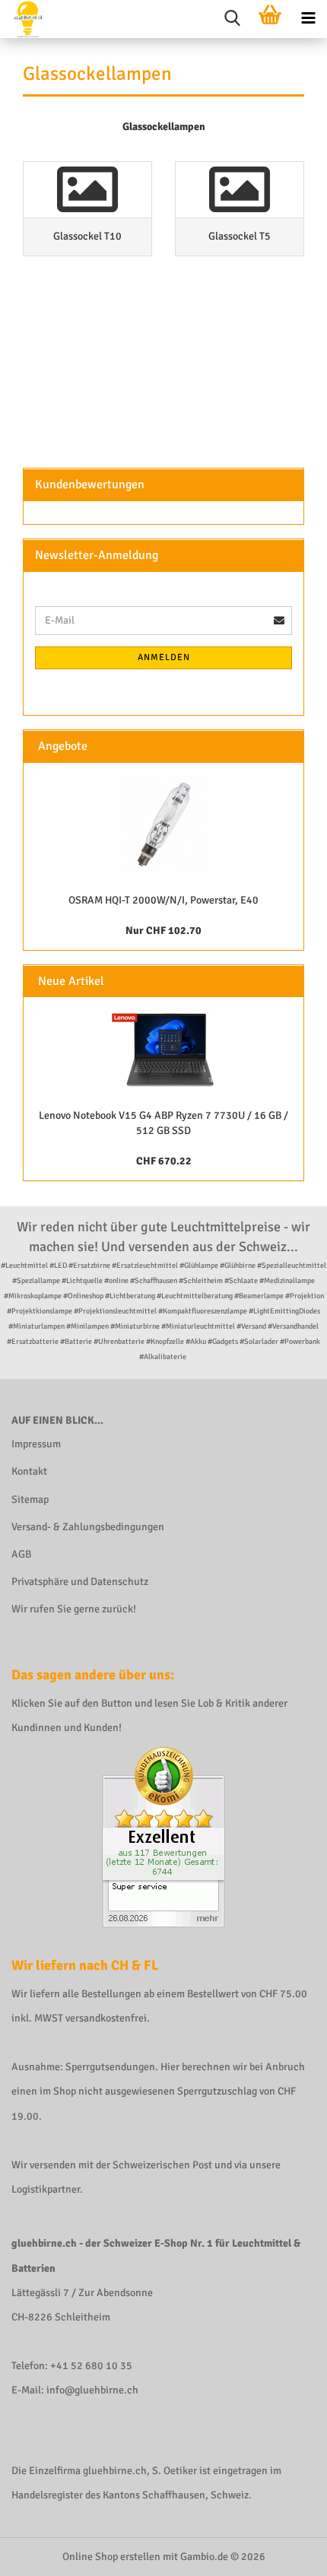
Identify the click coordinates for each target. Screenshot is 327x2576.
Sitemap (30, 1499)
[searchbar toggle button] (232, 19)
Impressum (36, 1444)
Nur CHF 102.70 (163, 931)
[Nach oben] (285, 2553)
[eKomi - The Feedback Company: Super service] (163, 1836)
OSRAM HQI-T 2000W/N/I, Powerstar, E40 (163, 900)
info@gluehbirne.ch (92, 2390)
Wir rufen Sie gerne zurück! (74, 1609)
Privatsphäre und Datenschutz (80, 1582)
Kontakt (29, 1471)
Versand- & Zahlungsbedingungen (88, 1527)
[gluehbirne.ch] (22, 19)
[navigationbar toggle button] (308, 19)
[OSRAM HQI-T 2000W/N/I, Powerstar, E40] (163, 824)
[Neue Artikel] (286, 981)
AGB (21, 1554)
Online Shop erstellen (111, 2557)
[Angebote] (286, 746)
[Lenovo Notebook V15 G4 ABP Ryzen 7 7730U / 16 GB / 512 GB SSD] (163, 1048)
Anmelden (164, 657)
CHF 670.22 (164, 1161)
